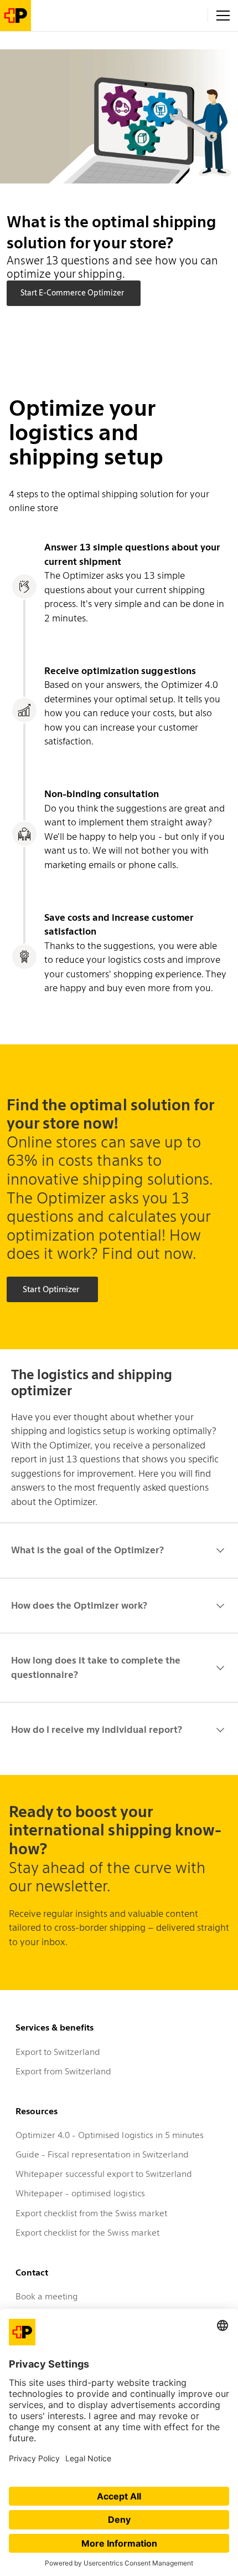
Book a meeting (46, 2296)
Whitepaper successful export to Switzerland (104, 2174)
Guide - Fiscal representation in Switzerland (102, 2154)
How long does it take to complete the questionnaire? (96, 1667)
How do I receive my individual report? (97, 1730)
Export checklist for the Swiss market (87, 2233)
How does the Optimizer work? (79, 1605)
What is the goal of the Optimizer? (87, 1550)
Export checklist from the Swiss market (91, 2213)
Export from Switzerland (63, 2071)
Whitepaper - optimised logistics (80, 2193)
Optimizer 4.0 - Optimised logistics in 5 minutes (110, 2135)
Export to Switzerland (58, 2052)
